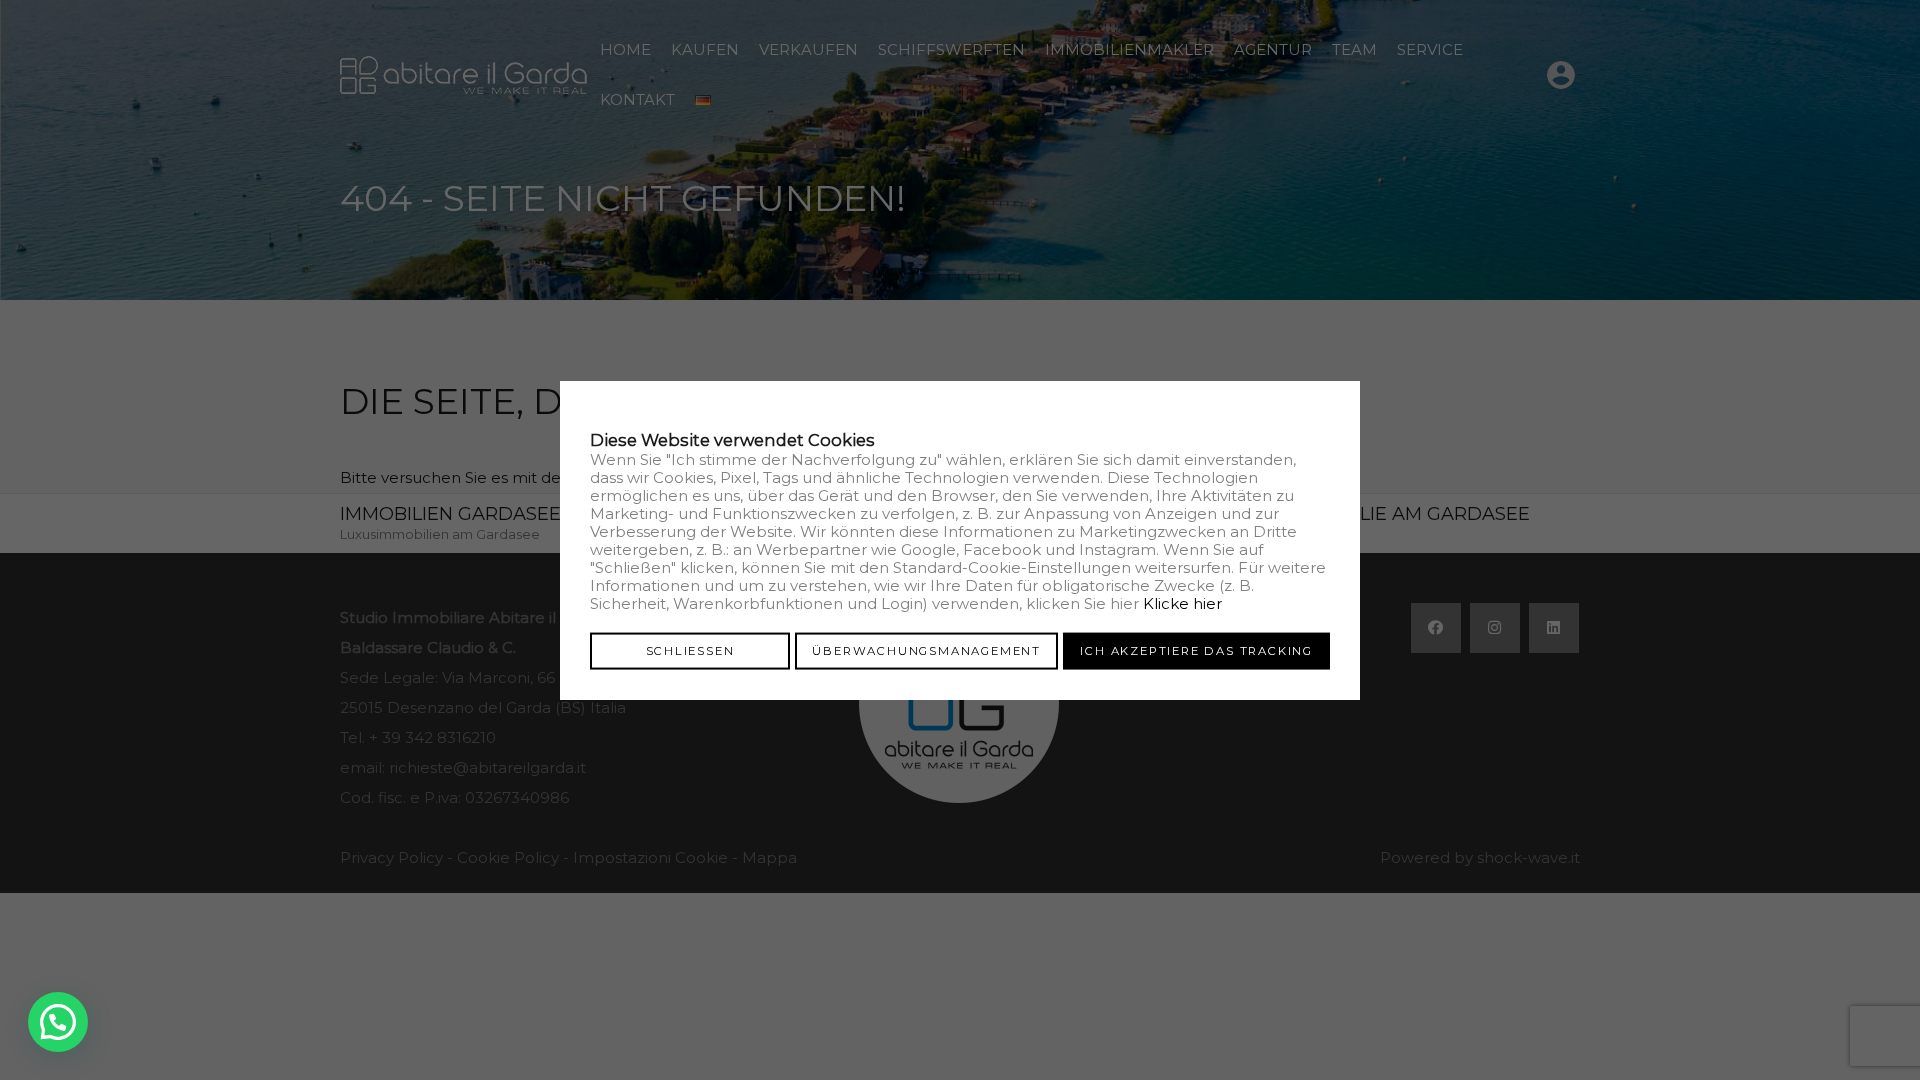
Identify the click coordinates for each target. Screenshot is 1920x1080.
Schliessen (690, 650)
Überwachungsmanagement (926, 650)
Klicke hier (1182, 602)
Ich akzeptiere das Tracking (1196, 650)
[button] (58, 1022)
